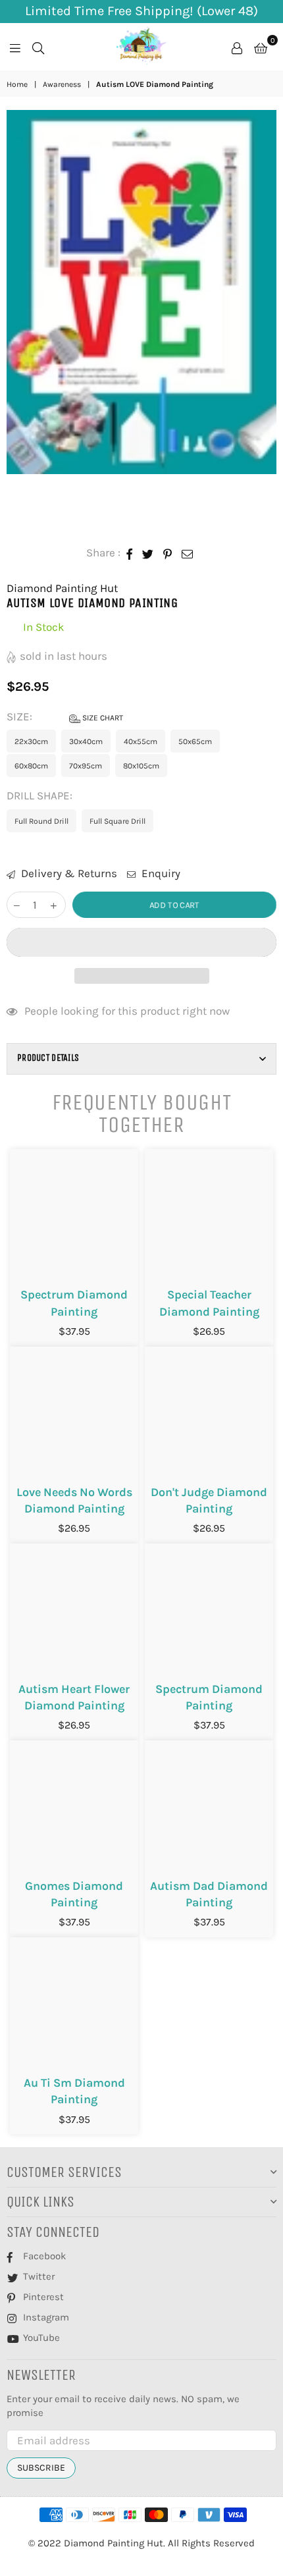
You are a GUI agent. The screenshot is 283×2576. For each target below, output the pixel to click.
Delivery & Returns (68, 873)
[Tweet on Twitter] (148, 553)
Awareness (62, 84)
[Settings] (237, 47)
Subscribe (41, 2468)
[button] (141, 942)
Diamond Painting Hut (62, 588)
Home (17, 84)
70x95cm (86, 766)
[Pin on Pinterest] (168, 553)
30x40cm (86, 741)
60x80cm (31, 766)
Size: (65, 716)
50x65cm (195, 741)
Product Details (48, 1058)
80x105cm (141, 766)
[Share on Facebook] (130, 553)
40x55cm (141, 741)
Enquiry (160, 873)
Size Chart (102, 718)
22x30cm (31, 741)
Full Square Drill (117, 821)
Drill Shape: (41, 795)
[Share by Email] (188, 553)
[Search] (38, 47)
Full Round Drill (41, 821)
